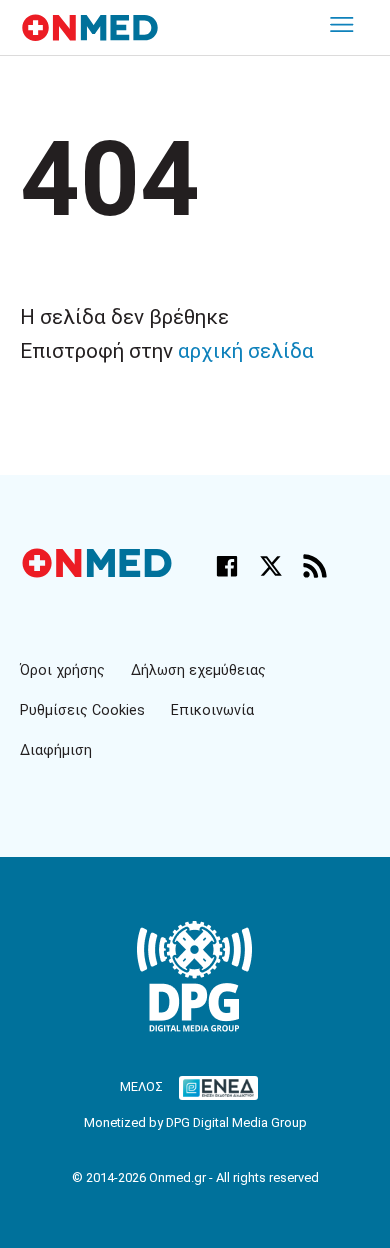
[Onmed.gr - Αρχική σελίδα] (99, 572)
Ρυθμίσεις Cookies (82, 710)
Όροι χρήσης (62, 670)
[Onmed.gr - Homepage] (90, 27)
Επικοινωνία (212, 710)
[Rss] (315, 566)
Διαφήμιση (56, 750)
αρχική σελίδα (246, 351)
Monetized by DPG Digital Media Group (195, 1122)
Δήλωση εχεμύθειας (198, 670)
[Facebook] (227, 566)
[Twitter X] (271, 566)
